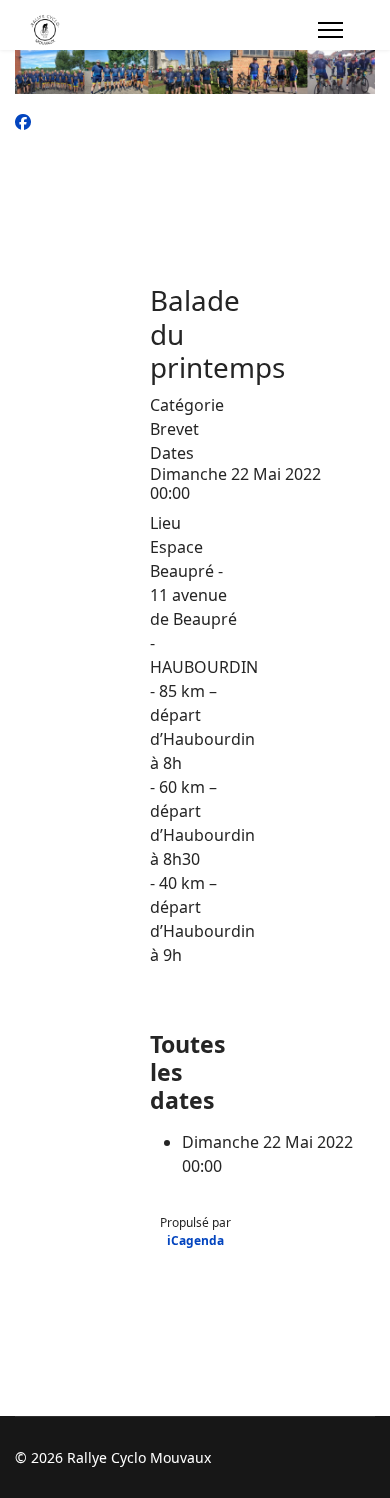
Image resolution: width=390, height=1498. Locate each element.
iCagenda (195, 1240)
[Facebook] (23, 122)
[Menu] (330, 30)
